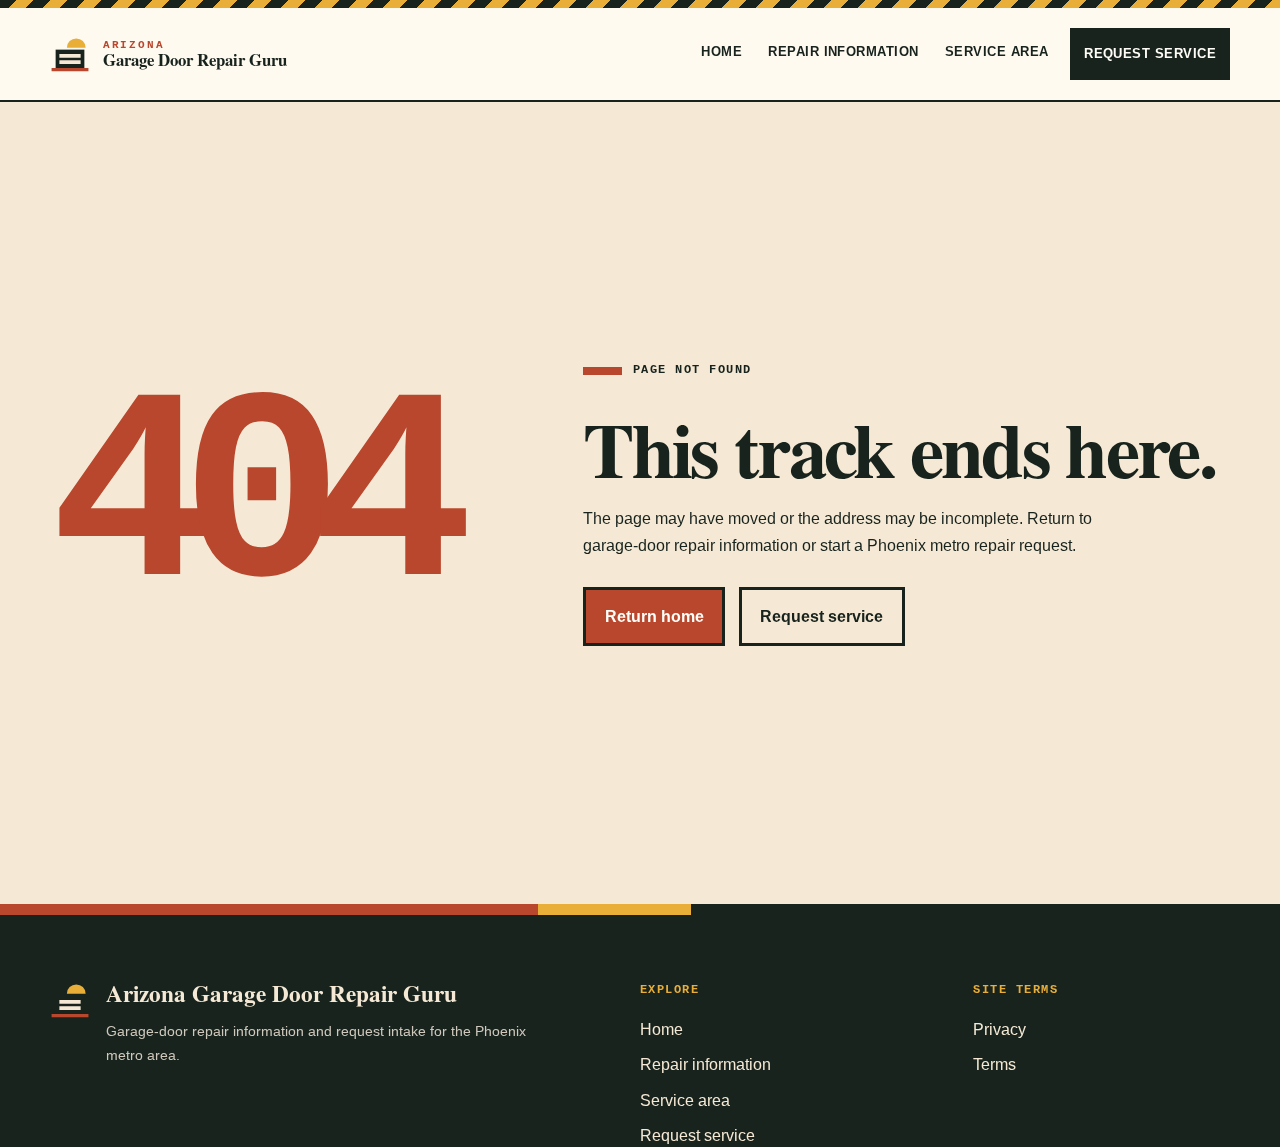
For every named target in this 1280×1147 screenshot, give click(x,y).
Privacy (999, 1029)
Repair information (843, 51)
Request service (1150, 53)
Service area (997, 51)
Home (721, 51)
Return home (654, 616)
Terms (994, 1064)
